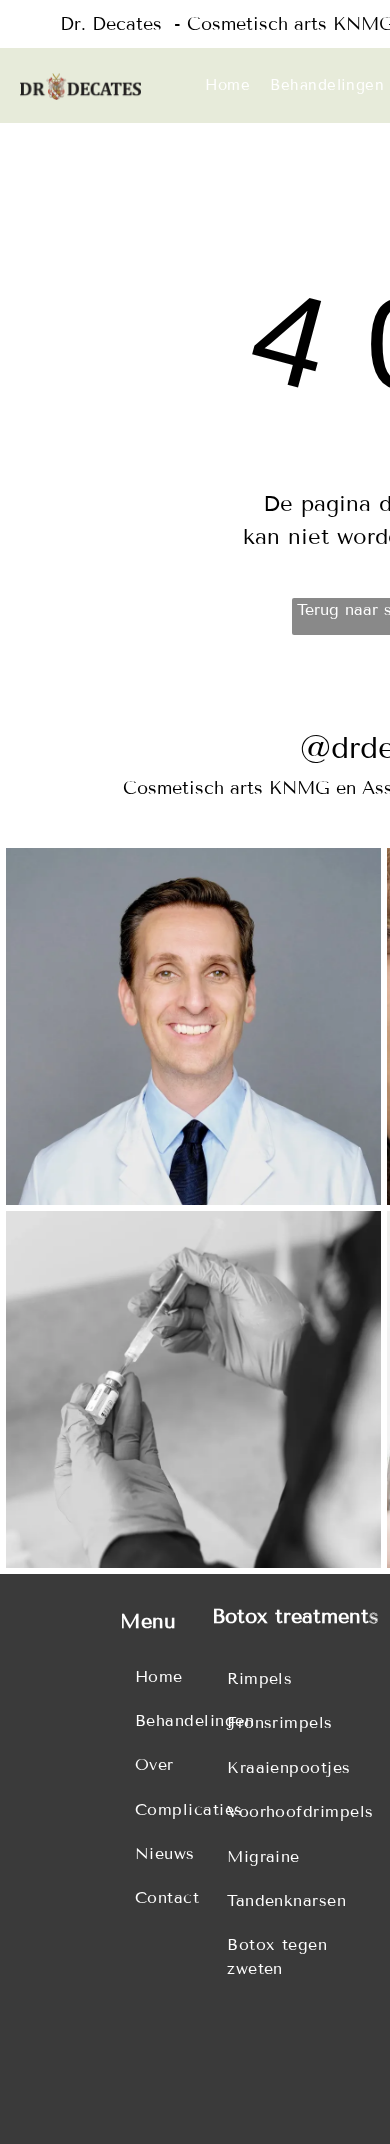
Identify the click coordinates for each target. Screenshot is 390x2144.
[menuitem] (228, 85)
